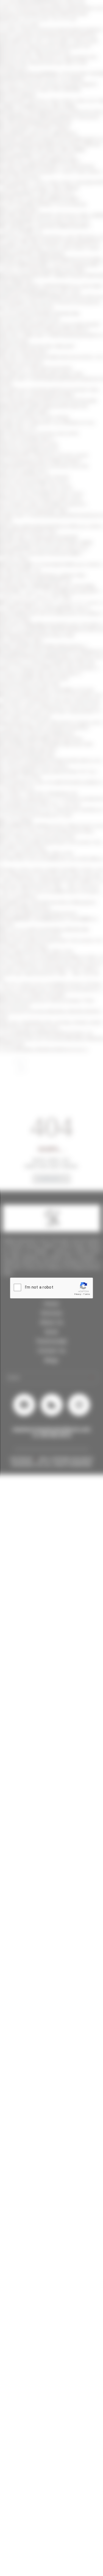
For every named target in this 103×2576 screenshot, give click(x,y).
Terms (87, 1294)
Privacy (78, 1294)
